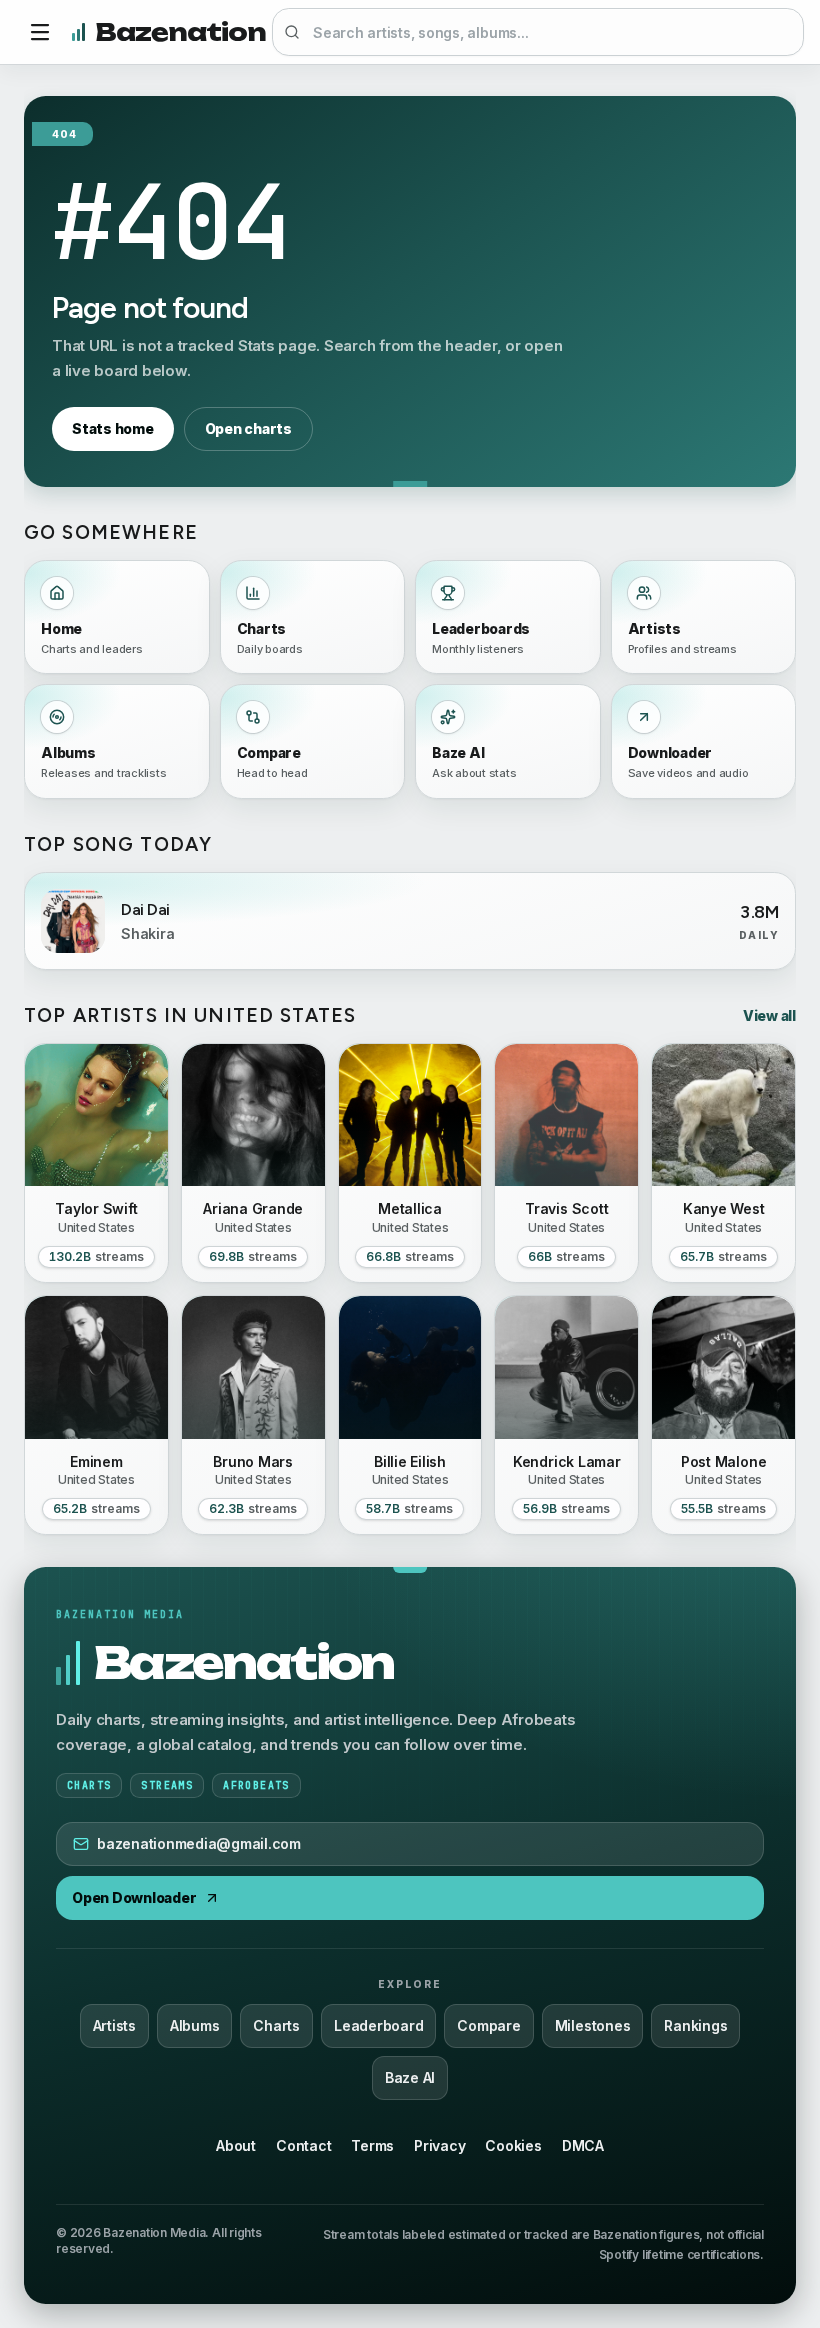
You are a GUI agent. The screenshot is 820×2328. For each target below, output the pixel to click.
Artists (114, 2025)
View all (769, 1015)
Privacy (439, 2145)
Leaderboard (378, 2025)
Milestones (593, 2025)
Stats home (113, 428)
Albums (195, 2025)
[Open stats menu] (40, 32)
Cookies (513, 2145)
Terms (372, 2145)
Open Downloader (134, 1897)
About (236, 2145)
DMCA (583, 2145)
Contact (303, 2145)
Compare (488, 2025)
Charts (276, 2025)
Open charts (248, 428)
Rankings (695, 2025)
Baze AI (410, 2077)
